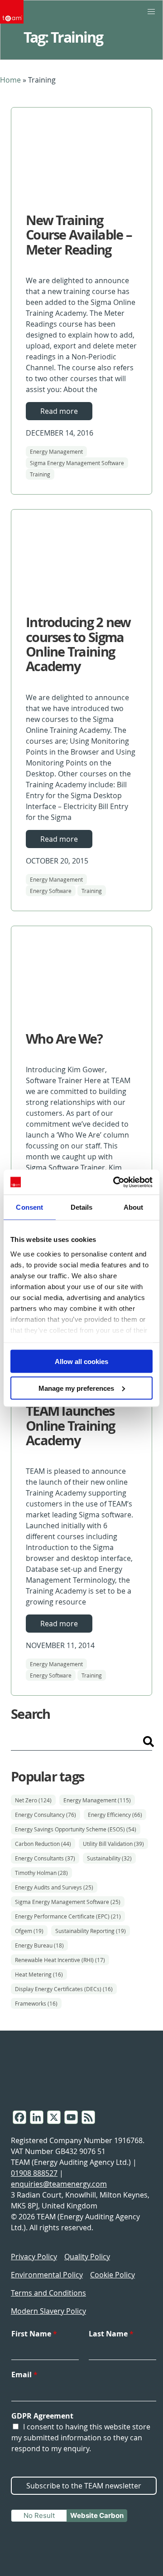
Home (10, 80)
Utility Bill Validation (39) (113, 1844)
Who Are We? (64, 1039)
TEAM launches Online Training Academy (70, 1425)
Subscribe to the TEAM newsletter (84, 2486)
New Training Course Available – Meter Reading (79, 235)
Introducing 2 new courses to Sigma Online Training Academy (78, 644)
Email (24, 2375)
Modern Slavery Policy (48, 2311)
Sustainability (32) (109, 1858)
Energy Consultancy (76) (46, 1815)
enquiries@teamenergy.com (59, 2184)
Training (40, 474)
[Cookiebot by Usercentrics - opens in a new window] (115, 1182)
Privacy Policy (34, 2257)
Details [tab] (82, 1207)
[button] (151, 12)
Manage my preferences (76, 1388)
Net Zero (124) (33, 1800)
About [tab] (134, 1207)
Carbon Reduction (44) (43, 1844)
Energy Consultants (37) (45, 1858)
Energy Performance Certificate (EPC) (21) (68, 1916)
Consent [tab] (29, 1207)
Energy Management (56, 451)
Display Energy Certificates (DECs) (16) (64, 1989)
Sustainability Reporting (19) (91, 1931)
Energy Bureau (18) (39, 1945)
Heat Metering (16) (39, 1974)
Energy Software (51, 891)
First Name (34, 2334)
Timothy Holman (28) (41, 1873)
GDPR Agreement (42, 2416)
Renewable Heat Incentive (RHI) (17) (60, 1960)
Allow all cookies (81, 1362)
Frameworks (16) (36, 2003)
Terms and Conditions (48, 2293)
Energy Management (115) (97, 1800)
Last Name (111, 2334)
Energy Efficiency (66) (115, 1815)
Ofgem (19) (29, 1931)
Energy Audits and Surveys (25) (54, 1887)
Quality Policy (87, 2257)
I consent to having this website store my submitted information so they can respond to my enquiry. (81, 2438)
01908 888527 (34, 2173)
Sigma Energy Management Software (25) (68, 1902)
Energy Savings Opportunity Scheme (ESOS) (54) (76, 1829)
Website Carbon (97, 2515)
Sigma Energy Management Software (77, 463)
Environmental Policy (47, 2275)
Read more (59, 411)
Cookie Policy (113, 2275)
